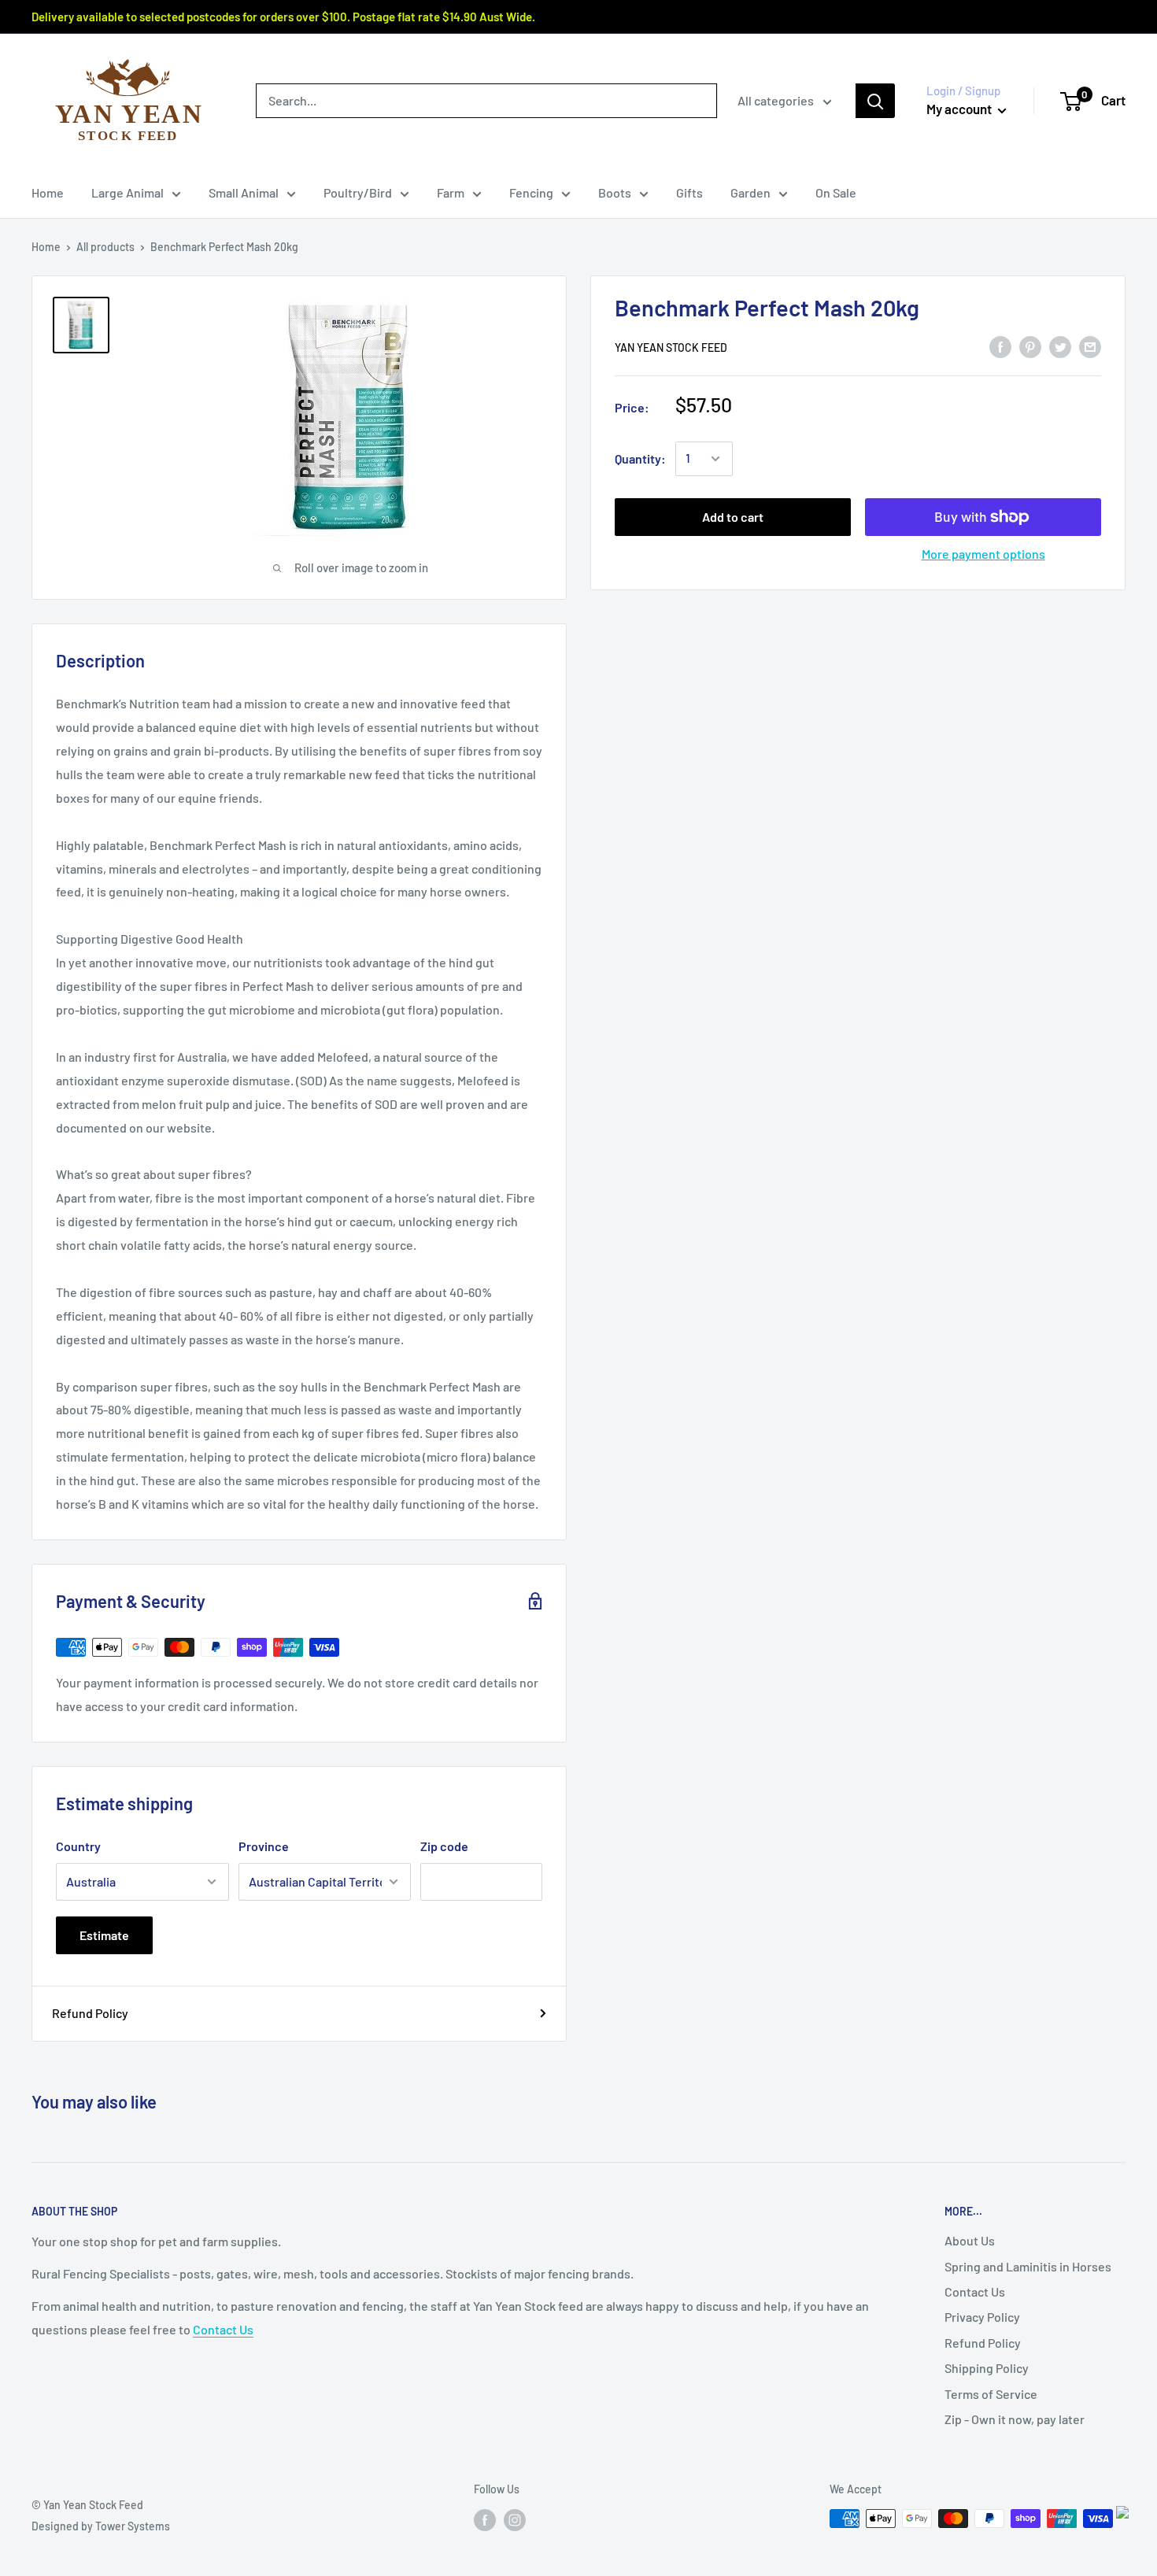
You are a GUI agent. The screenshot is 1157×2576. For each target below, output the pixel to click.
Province (264, 1846)
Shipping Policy (987, 2368)
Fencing (531, 192)
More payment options (983, 554)
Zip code (444, 1846)
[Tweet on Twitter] (1060, 346)
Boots (615, 192)
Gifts (689, 192)
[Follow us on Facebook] (485, 2520)
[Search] (875, 101)
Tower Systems (133, 2526)
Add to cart (733, 517)
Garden (750, 192)
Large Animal (128, 192)
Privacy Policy (982, 2317)
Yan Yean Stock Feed (671, 347)
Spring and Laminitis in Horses (1028, 2266)
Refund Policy (90, 2013)
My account (960, 109)
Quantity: (640, 458)
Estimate (104, 1935)
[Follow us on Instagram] (515, 2520)
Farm (451, 192)
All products (105, 247)
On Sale (836, 192)
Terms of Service (991, 2394)
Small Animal (244, 192)
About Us (970, 2240)
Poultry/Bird (358, 192)
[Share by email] (1090, 346)
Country (78, 1846)
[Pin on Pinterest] (1030, 346)
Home (48, 192)
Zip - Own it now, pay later (1015, 2419)
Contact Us (223, 2329)
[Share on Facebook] (1000, 346)
